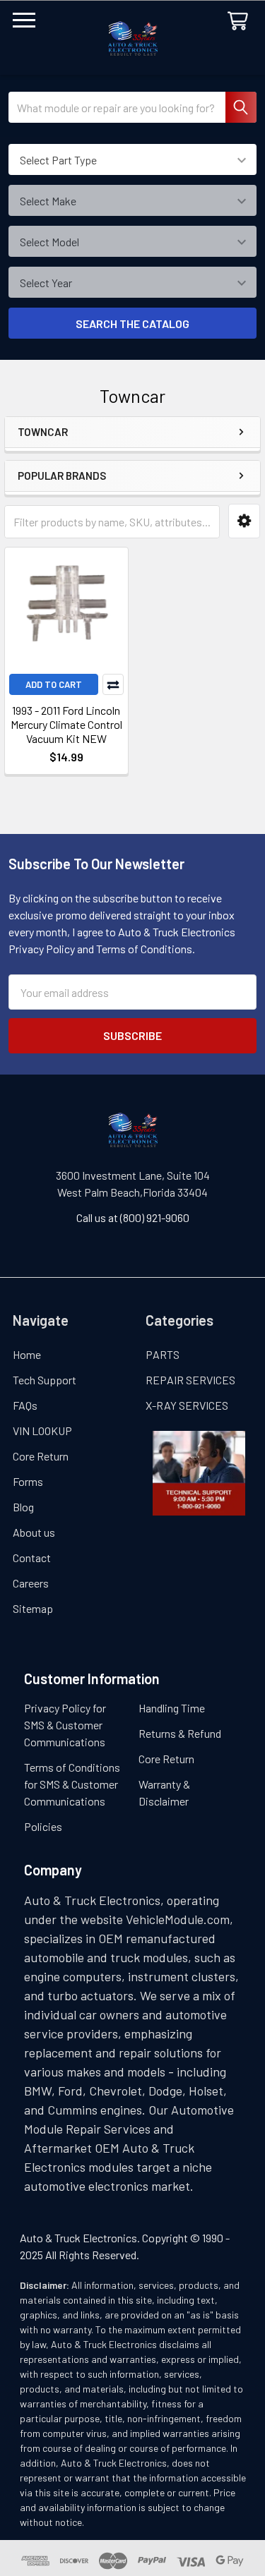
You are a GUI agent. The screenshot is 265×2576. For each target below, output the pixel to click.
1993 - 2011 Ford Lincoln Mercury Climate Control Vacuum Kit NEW (66, 724)
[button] (244, 521)
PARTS (163, 1354)
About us (34, 1532)
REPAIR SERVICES (190, 1380)
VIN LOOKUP (42, 1431)
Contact (32, 1558)
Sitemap (33, 1608)
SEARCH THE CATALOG (132, 323)
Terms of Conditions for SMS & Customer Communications (72, 1784)
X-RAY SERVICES (187, 1405)
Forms (28, 1481)
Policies (43, 1826)
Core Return (41, 1456)
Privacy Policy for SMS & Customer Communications (65, 1725)
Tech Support (45, 1380)
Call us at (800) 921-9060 (133, 1217)
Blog (23, 1507)
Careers (31, 1583)
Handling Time (172, 1708)
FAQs (25, 1405)
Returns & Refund (180, 1733)
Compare (113, 684)
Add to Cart (54, 684)
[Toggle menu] (24, 24)
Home (27, 1354)
